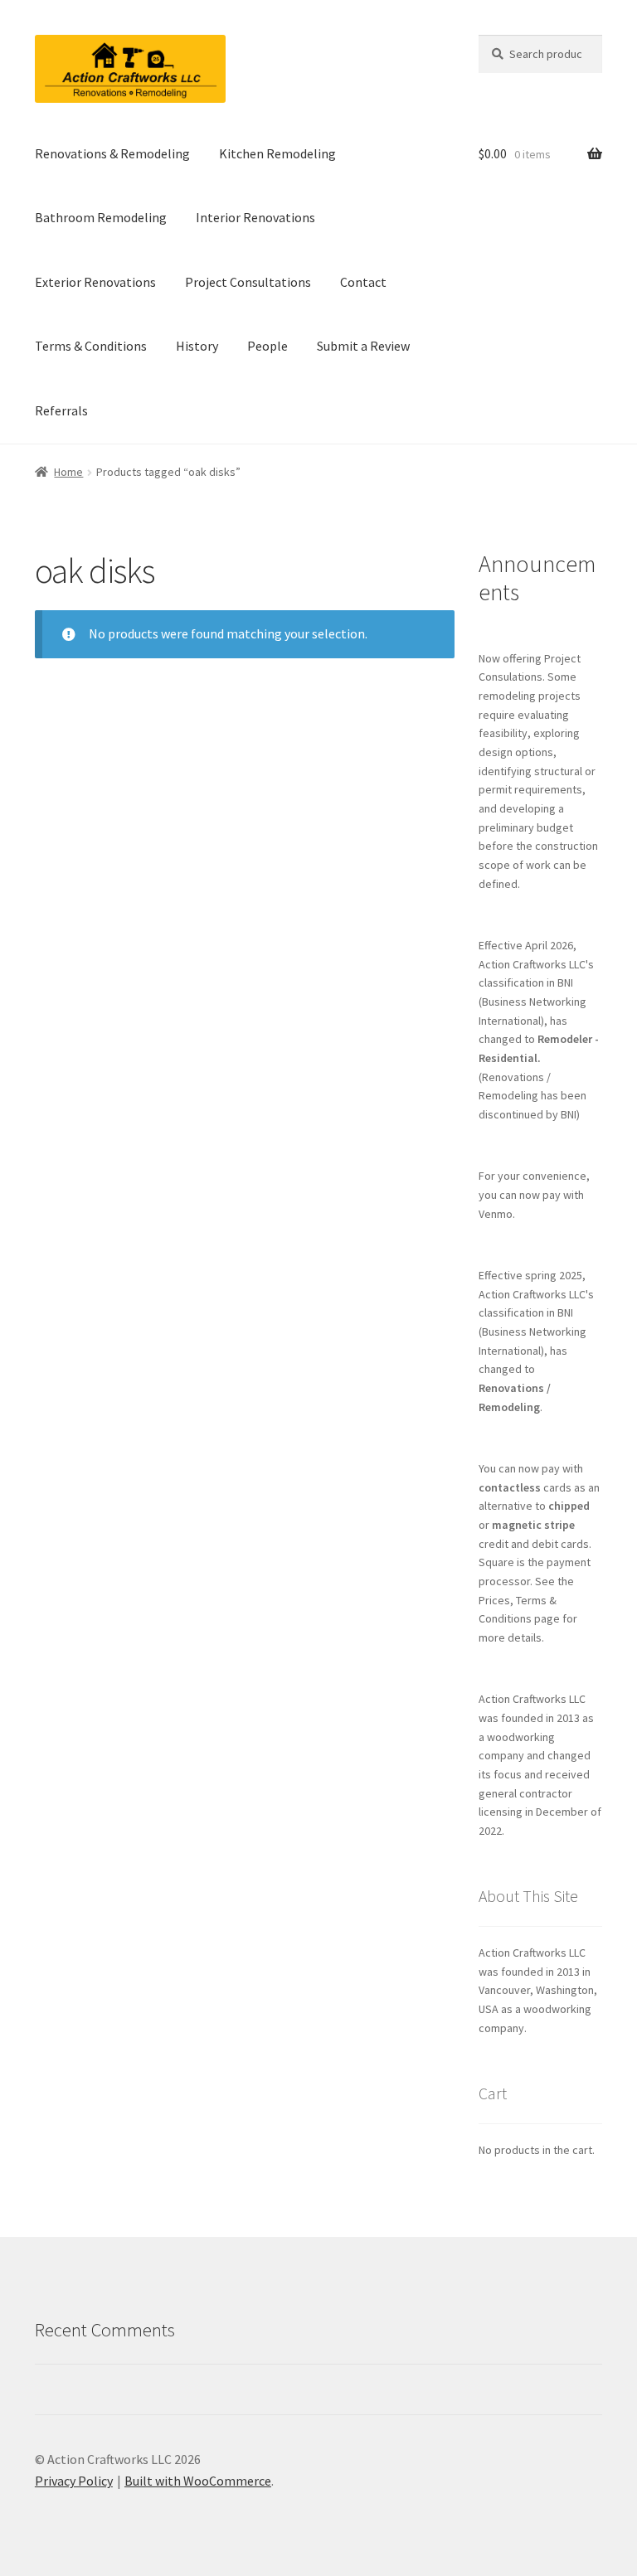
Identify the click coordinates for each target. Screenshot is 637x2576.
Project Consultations (248, 282)
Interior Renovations (255, 217)
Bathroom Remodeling (101, 217)
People (267, 346)
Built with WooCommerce (198, 2481)
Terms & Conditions (91, 346)
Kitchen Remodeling (277, 153)
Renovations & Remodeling (112, 153)
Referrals (61, 410)
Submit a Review (363, 346)
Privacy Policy (74, 2481)
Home (68, 472)
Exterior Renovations (95, 282)
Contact (363, 282)
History (197, 346)
